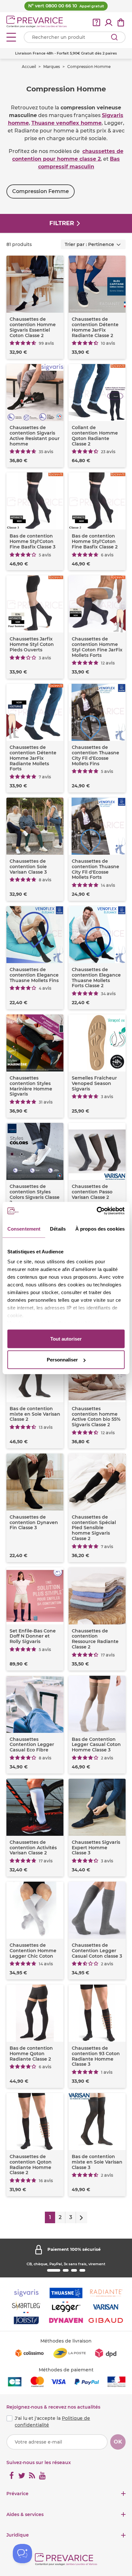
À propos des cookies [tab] (100, 1229)
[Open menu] (11, 37)
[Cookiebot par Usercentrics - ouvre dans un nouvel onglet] (97, 1211)
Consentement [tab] (24, 1229)
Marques (52, 67)
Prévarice (17, 2494)
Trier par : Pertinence (89, 244)
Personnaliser (62, 1360)
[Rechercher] (114, 37)
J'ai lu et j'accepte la (52, 2422)
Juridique (18, 2535)
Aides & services (25, 2515)
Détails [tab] (58, 1229)
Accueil (29, 67)
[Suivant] (81, 2217)
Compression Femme (41, 191)
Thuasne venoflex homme (66, 123)
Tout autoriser (66, 1339)
